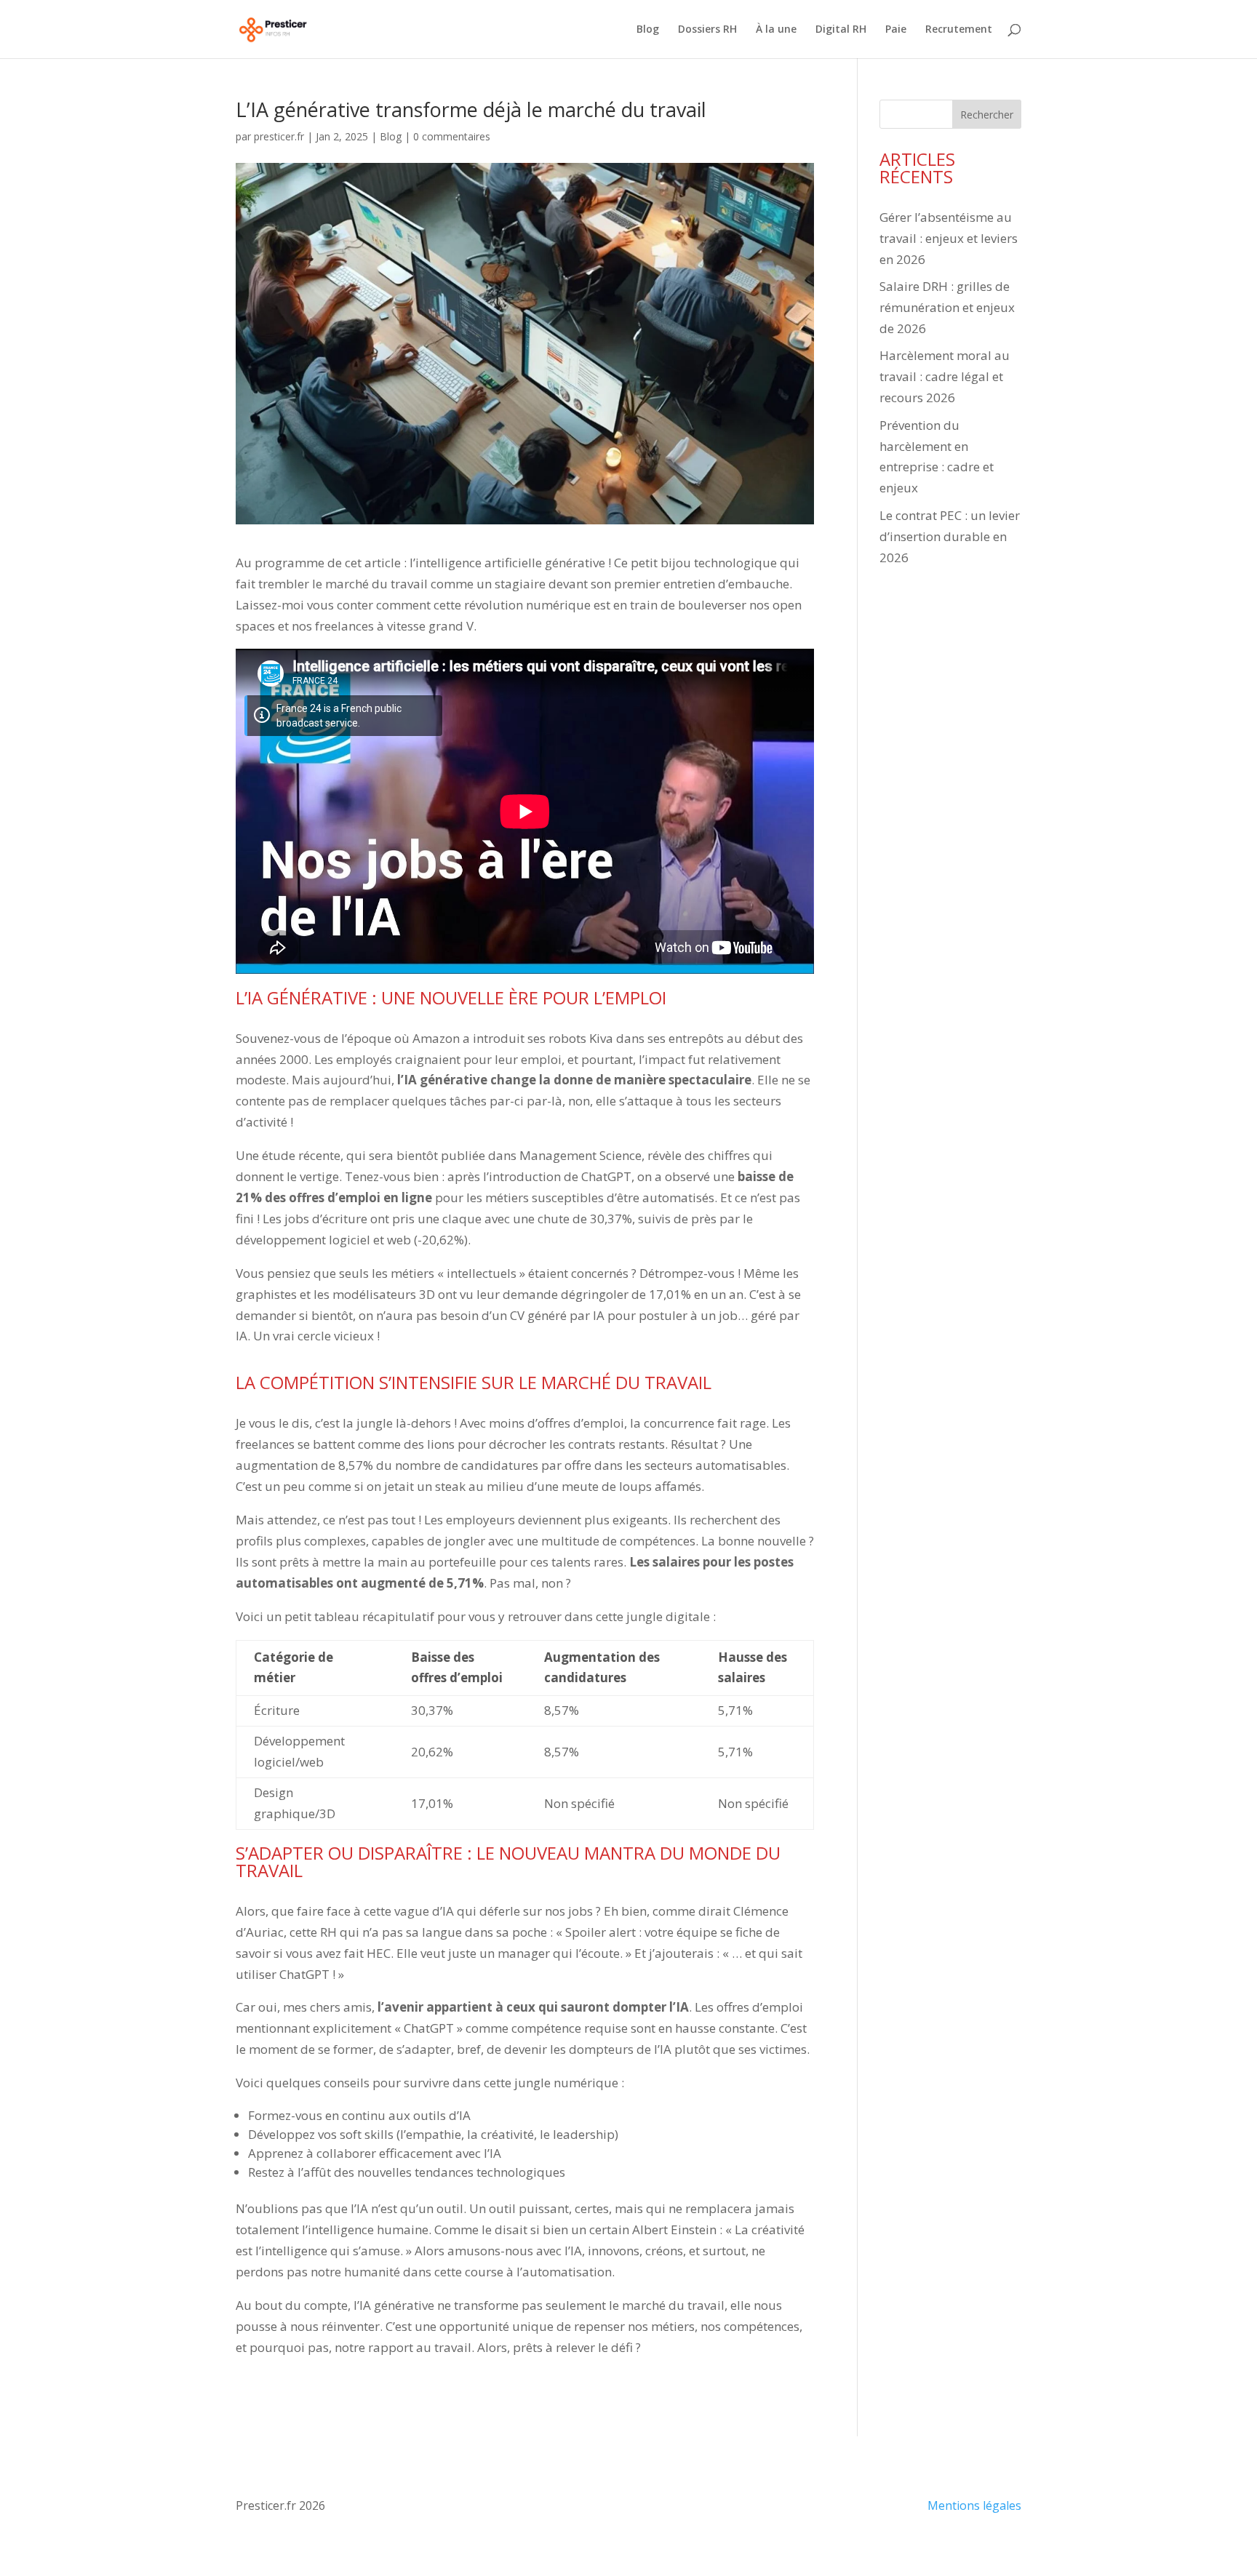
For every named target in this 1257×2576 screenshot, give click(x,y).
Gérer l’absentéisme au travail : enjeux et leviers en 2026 (949, 238)
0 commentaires (452, 136)
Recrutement (959, 30)
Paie (896, 30)
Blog (648, 30)
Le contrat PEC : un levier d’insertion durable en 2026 (950, 536)
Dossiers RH (707, 30)
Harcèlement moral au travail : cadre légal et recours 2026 (945, 376)
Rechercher (987, 115)
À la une (776, 30)
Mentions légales (974, 2505)
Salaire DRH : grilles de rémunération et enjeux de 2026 (947, 307)
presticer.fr (279, 136)
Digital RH (841, 30)
